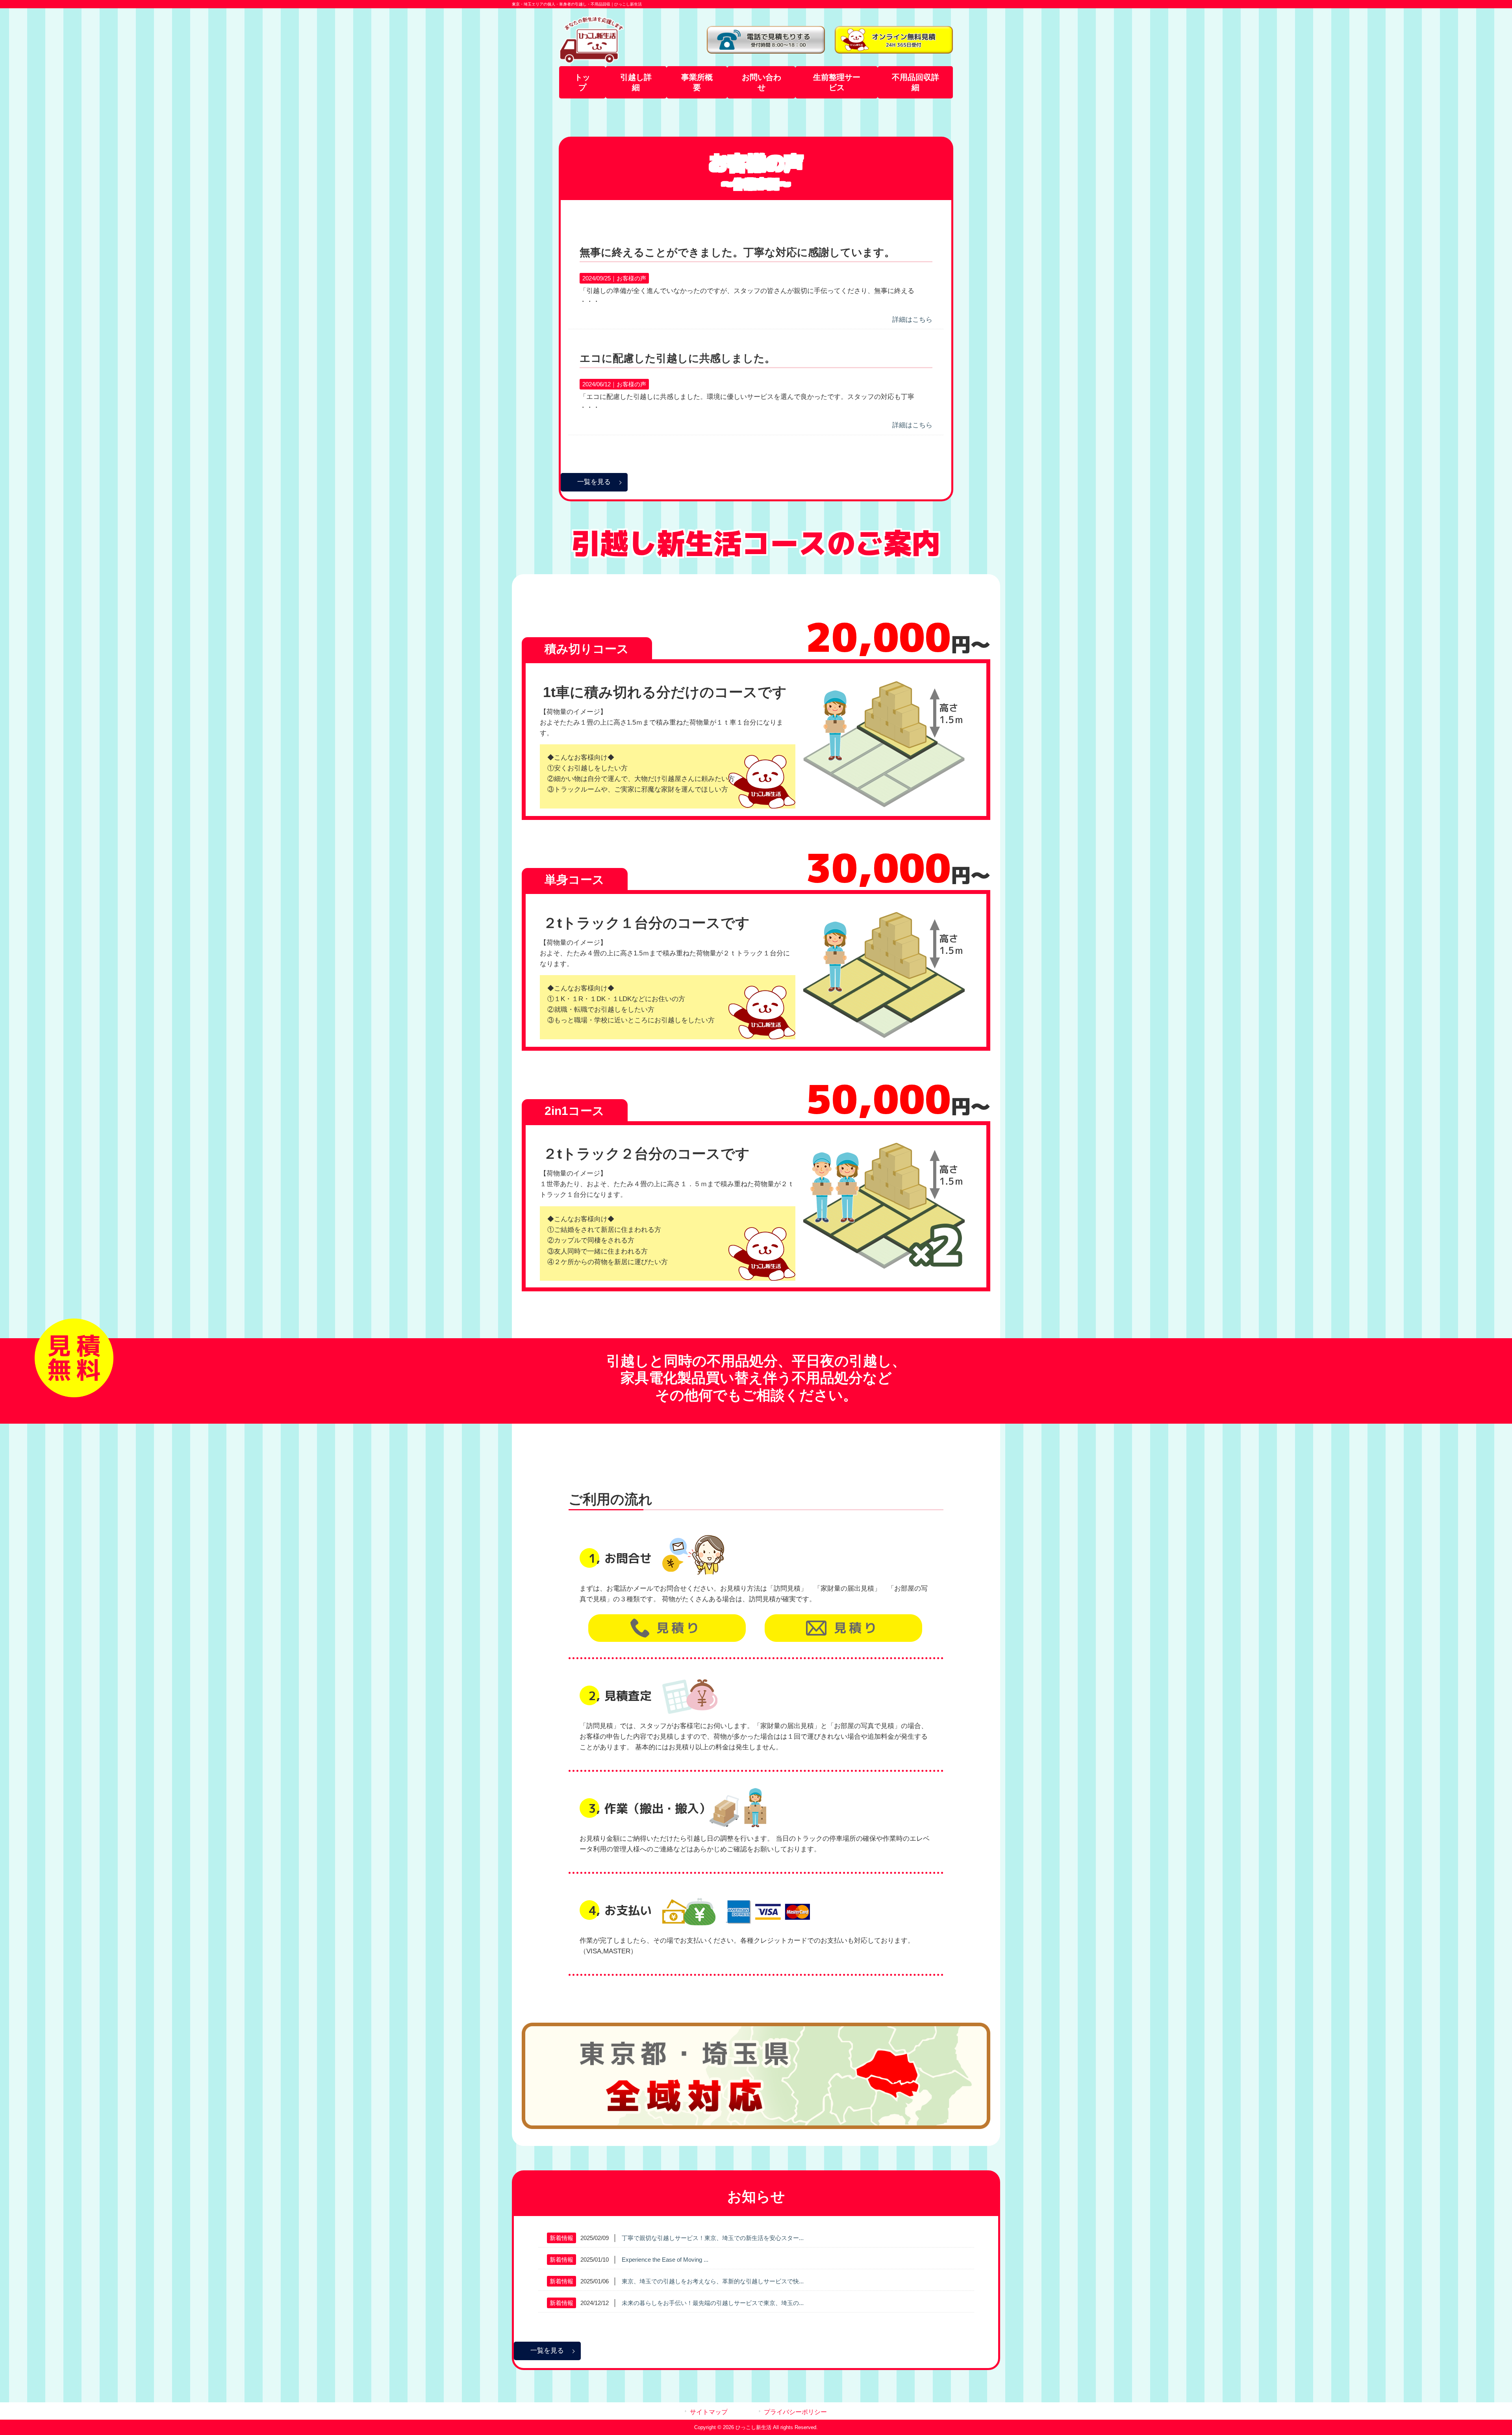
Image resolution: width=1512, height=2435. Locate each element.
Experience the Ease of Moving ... (665, 2260)
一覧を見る (594, 482)
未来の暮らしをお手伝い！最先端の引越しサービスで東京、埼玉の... (713, 2303)
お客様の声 (631, 278)
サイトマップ (709, 2412)
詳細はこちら (912, 320)
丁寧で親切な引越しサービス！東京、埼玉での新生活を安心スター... (713, 2238)
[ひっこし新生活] (592, 61)
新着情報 (561, 2238)
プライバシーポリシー (795, 2412)
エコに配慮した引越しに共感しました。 (677, 358)
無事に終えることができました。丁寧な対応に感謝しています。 (737, 252)
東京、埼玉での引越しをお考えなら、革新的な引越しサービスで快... (713, 2281)
